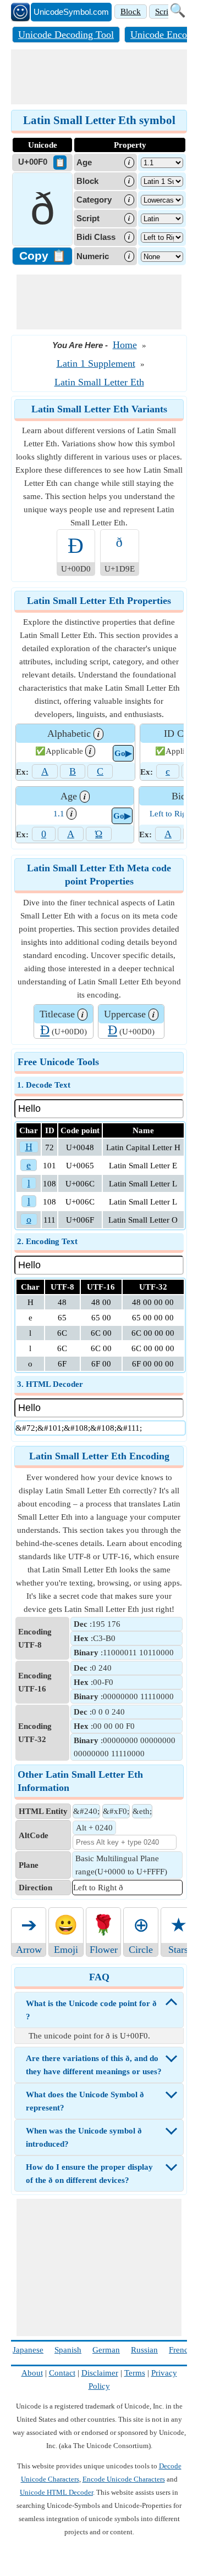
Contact (62, 2373)
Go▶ (123, 753)
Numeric (93, 256)
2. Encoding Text (47, 1241)
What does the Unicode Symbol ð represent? (85, 2101)
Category (94, 200)
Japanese (28, 2350)
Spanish (68, 2350)
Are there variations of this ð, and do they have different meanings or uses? (94, 2065)
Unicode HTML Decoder (56, 2492)
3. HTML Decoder (50, 1384)
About (32, 2373)
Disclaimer (100, 2373)
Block (131, 12)
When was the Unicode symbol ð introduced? (84, 2137)
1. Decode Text (44, 1085)
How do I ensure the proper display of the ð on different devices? (89, 2174)
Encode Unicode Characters (124, 2479)
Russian (144, 2350)
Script (165, 12)
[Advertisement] (99, 77)
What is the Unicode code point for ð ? (91, 2010)
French (181, 2350)
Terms (135, 2373)
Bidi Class (96, 237)
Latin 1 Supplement (96, 363)
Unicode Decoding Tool (66, 35)
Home (125, 345)
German (106, 2350)
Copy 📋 (43, 256)
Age (84, 162)
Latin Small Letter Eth (99, 382)
